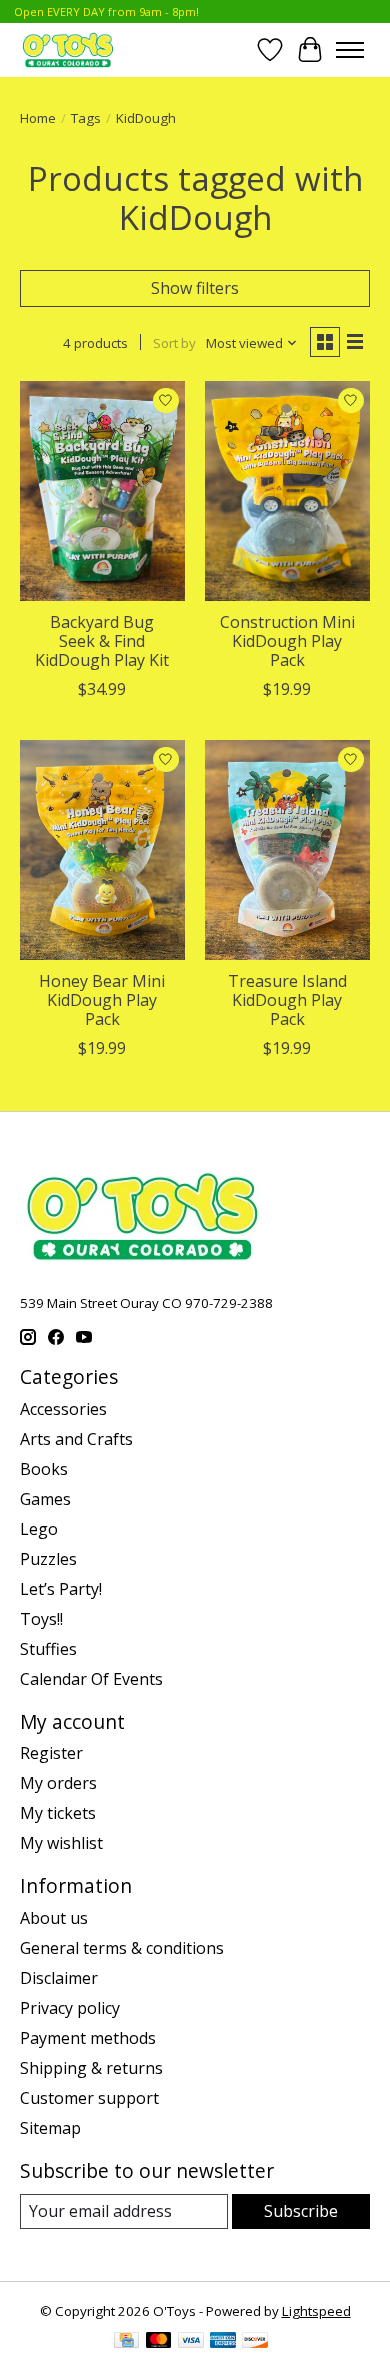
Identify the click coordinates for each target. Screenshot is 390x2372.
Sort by (174, 343)
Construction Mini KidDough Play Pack (287, 641)
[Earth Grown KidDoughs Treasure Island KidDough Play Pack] (287, 849)
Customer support (89, 2098)
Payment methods (88, 2038)
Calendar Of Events (91, 1679)
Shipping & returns (91, 2068)
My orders (58, 1783)
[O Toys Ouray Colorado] (68, 49)
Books (44, 1469)
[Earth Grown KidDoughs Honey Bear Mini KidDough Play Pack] (102, 849)
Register (51, 1753)
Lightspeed (316, 2311)
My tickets (58, 1813)
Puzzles (48, 1559)
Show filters (195, 288)
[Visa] (191, 2342)
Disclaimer (59, 1978)
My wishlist (61, 1843)
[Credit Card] (126, 2342)
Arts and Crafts (76, 1439)
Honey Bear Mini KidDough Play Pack (102, 1000)
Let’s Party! (61, 1589)
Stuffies (48, 1649)
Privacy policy (70, 2008)
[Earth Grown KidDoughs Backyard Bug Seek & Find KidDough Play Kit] (102, 490)
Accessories (63, 1409)
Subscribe (301, 2211)
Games (45, 1499)
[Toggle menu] (350, 50)
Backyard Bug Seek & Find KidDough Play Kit (102, 641)
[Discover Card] (255, 2342)
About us (54, 1918)
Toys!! (41, 1619)
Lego (39, 1529)
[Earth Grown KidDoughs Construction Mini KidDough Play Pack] (287, 490)
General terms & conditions (122, 1948)
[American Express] (223, 2342)
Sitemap (50, 2128)
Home (38, 118)
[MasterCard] (159, 2342)
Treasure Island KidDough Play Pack (287, 1000)
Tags (86, 118)
